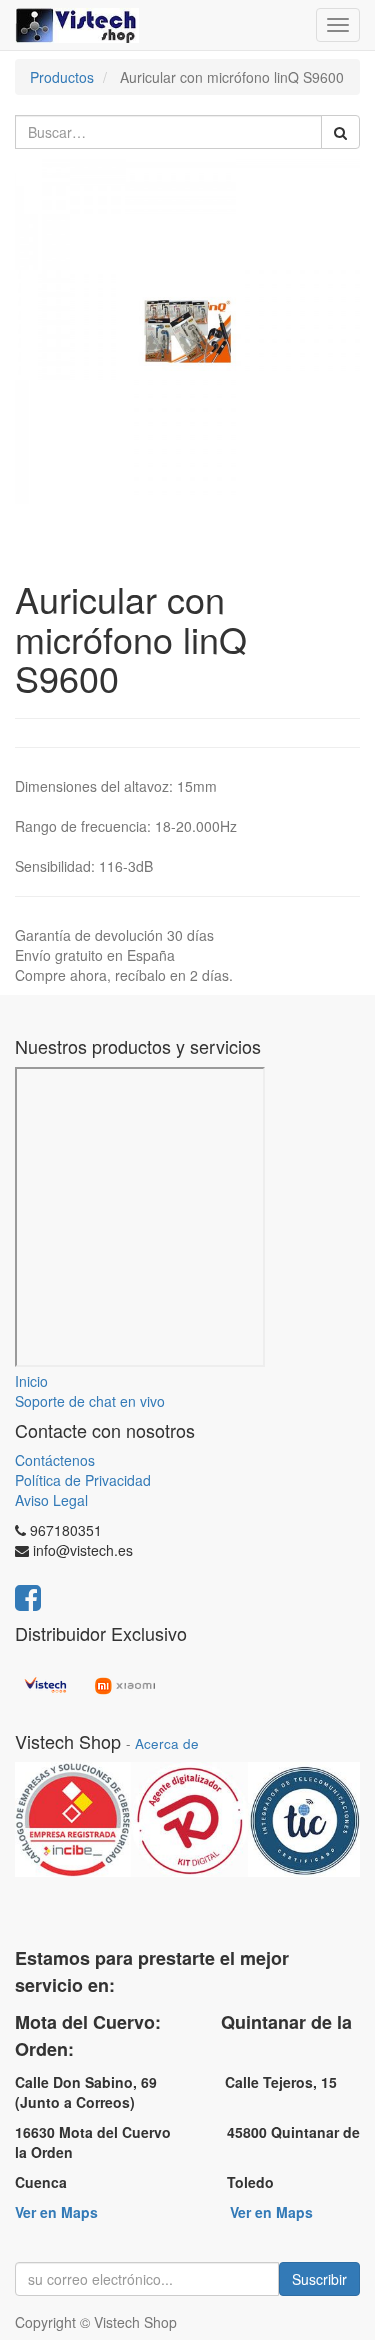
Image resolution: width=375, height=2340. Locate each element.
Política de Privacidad (83, 1480)
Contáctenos (55, 1460)
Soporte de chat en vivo (90, 1401)
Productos (62, 77)
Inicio (31, 1381)
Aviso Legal (51, 1500)
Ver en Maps (56, 2212)
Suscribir (319, 2279)
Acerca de (167, 1743)
